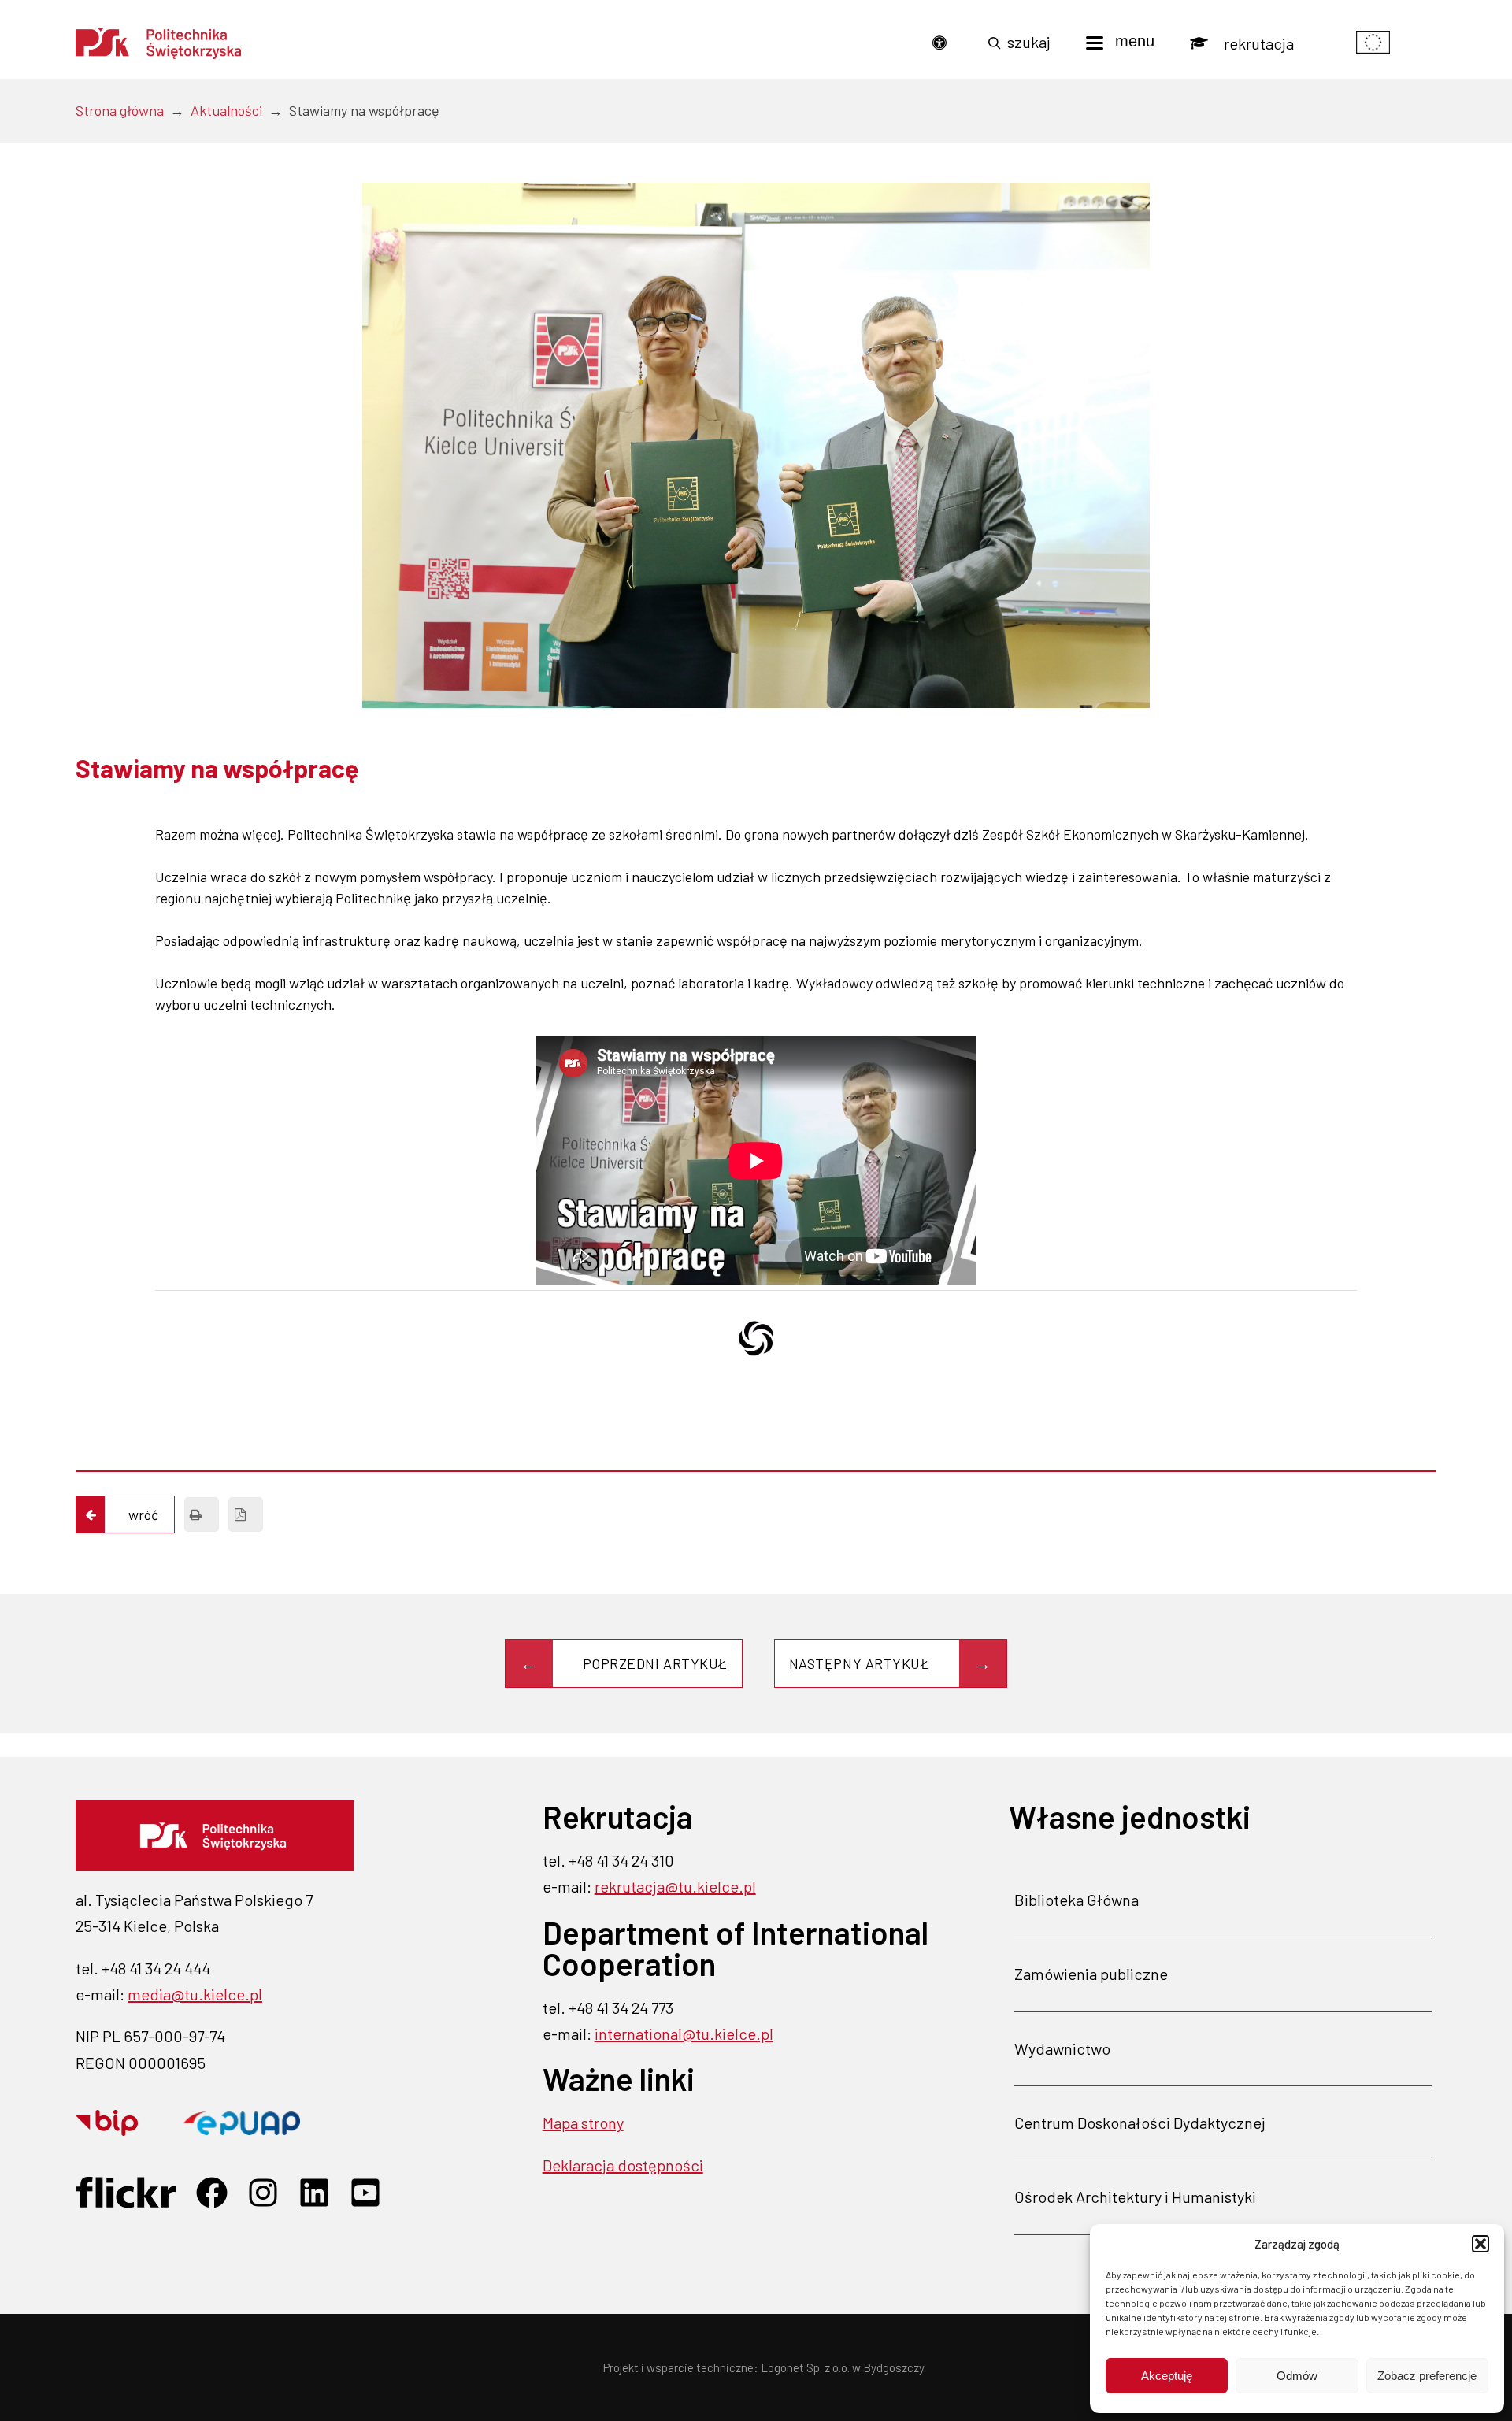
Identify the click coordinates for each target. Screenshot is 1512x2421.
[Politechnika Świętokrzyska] (158, 43)
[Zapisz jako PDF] (246, 1515)
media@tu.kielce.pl (195, 1994)
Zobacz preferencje (1427, 2376)
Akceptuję (1167, 2376)
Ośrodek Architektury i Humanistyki (1135, 2197)
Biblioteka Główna (1077, 1900)
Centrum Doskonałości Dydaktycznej (1140, 2123)
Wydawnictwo (1062, 2048)
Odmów (1297, 2376)
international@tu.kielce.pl (684, 2034)
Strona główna (120, 110)
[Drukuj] (202, 1515)
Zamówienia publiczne (1091, 1974)
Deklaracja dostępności (623, 2165)
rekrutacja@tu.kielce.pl (675, 1886)
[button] (1480, 2244)
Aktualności (226, 110)
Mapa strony (583, 2123)
